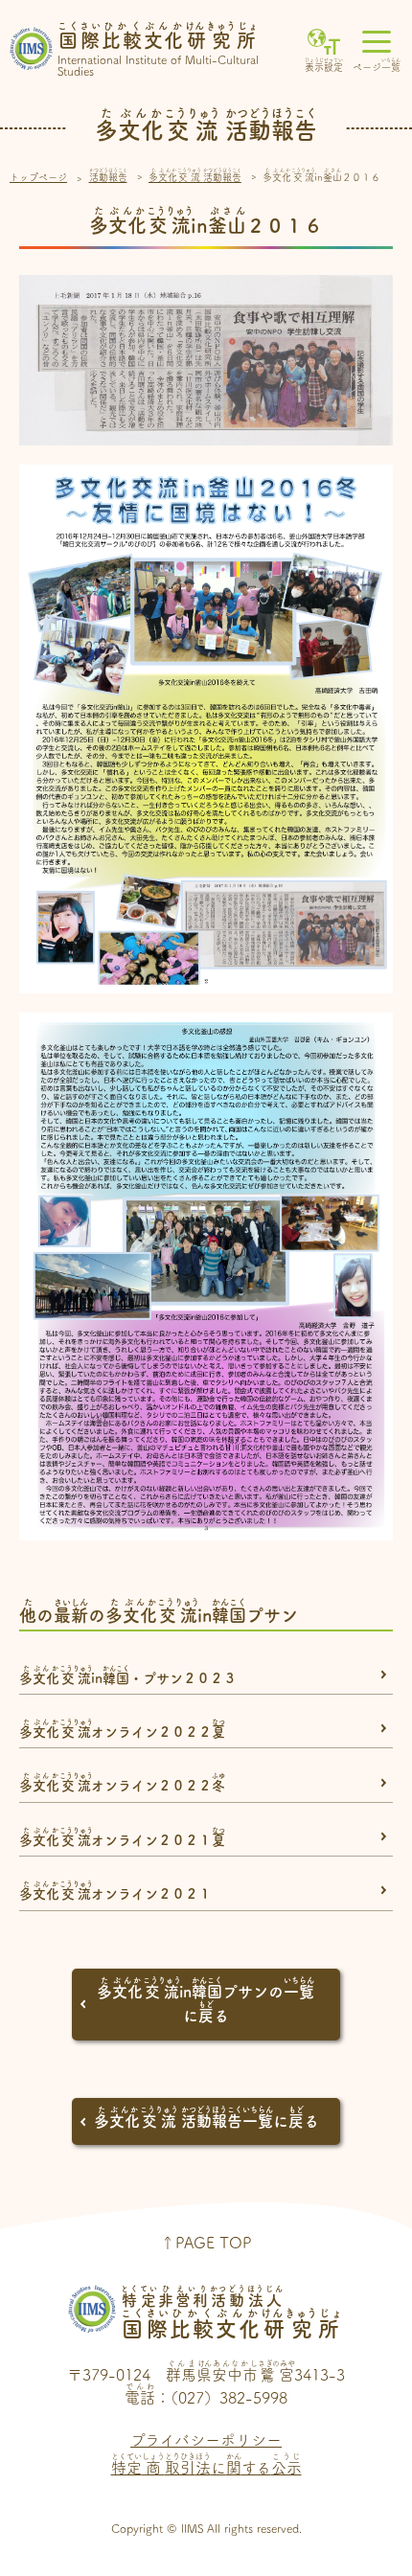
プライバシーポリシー (206, 2440)
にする (206, 2464)
